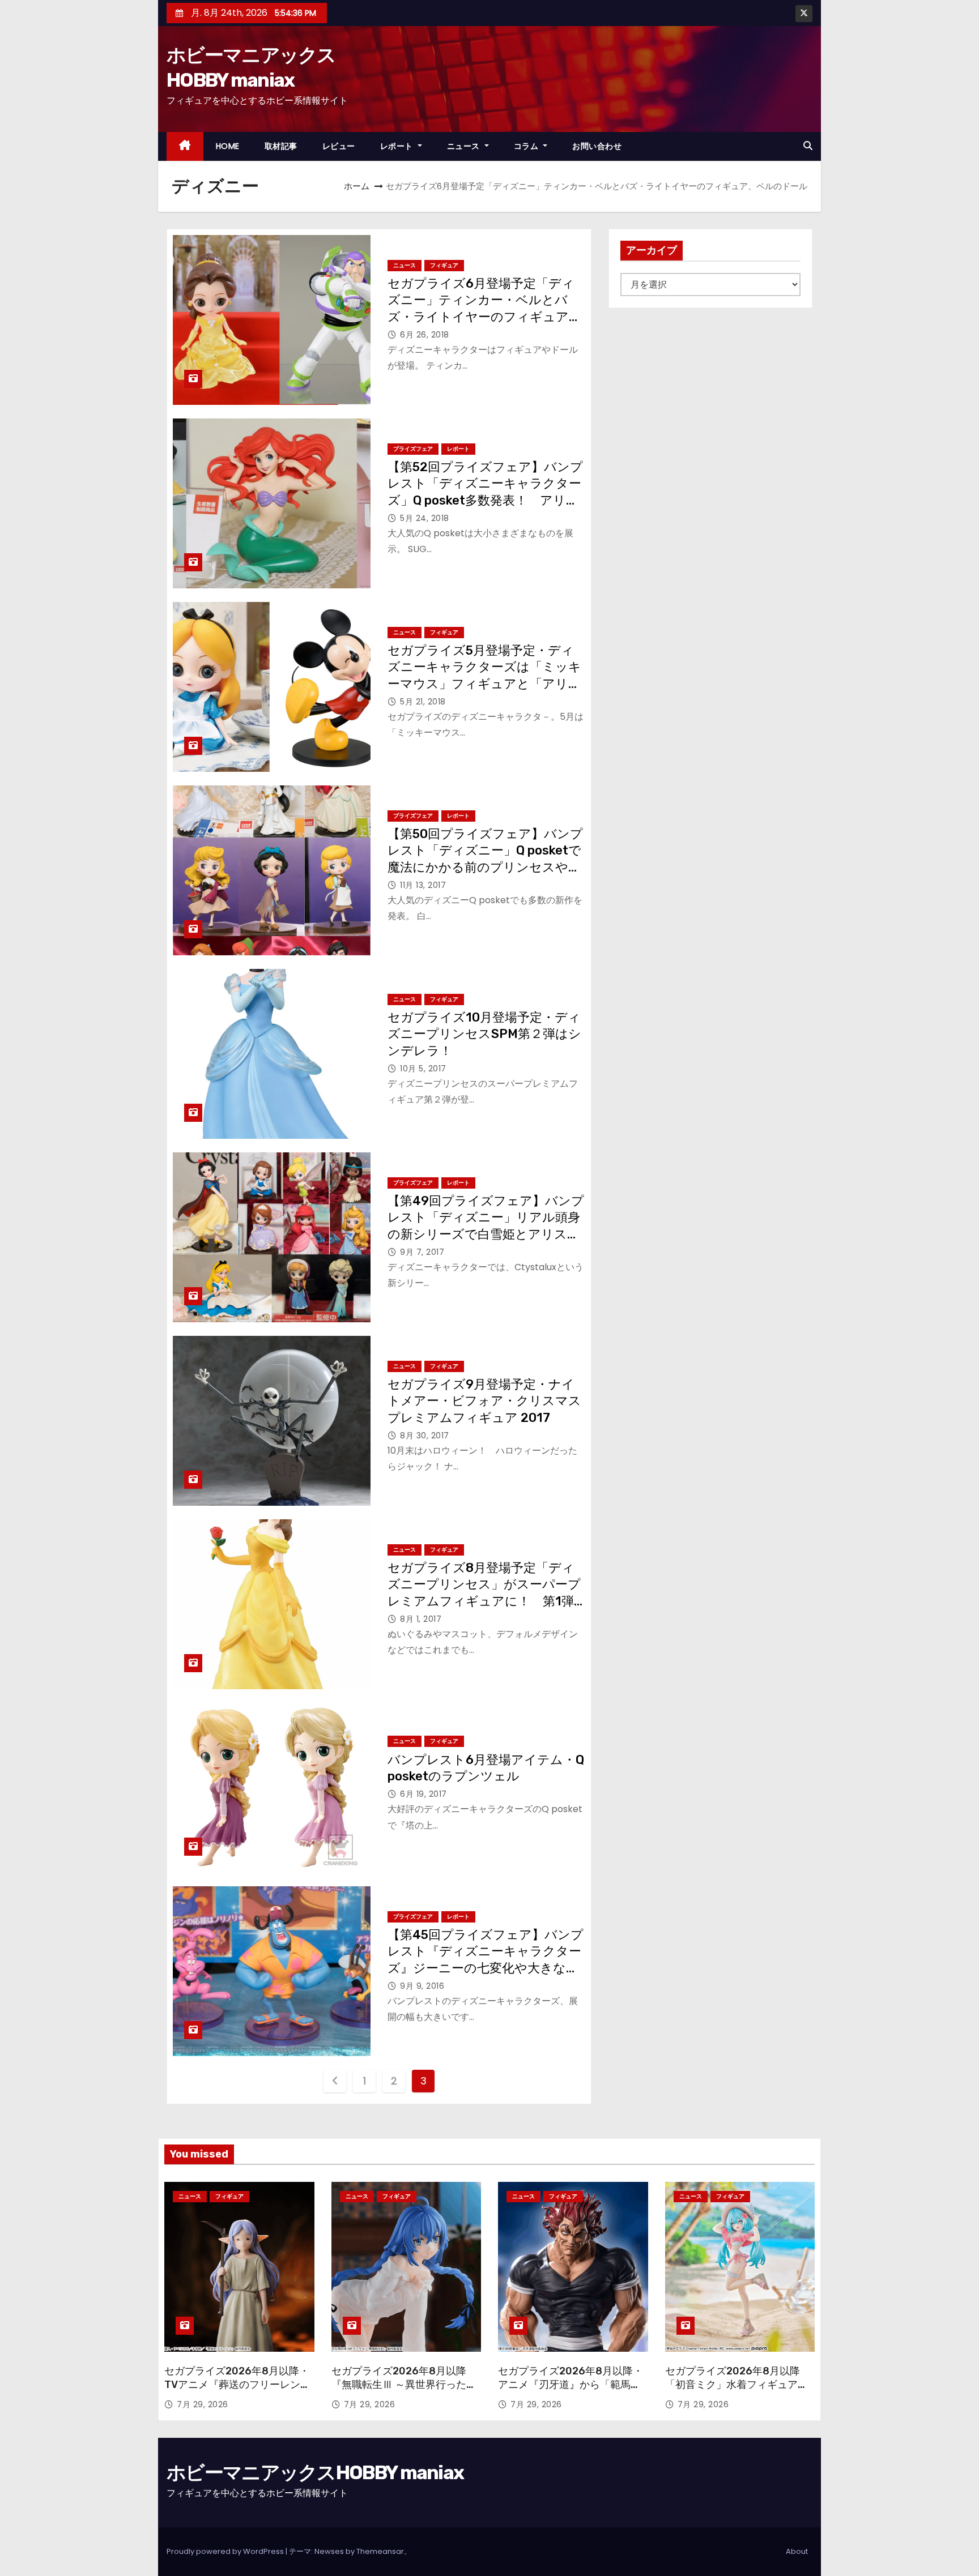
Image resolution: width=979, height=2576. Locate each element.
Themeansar (380, 2551)
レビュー (339, 146)
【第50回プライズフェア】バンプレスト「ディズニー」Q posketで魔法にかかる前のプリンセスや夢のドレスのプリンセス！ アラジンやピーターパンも (485, 867)
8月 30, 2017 (425, 1436)
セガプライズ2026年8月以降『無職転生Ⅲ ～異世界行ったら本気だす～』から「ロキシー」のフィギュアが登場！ (404, 2391)
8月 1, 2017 (421, 1619)
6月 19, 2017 (423, 1794)
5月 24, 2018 (425, 518)
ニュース (465, 146)
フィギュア (444, 265)
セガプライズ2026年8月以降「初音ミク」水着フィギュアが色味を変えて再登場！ (737, 2385)
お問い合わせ (597, 146)
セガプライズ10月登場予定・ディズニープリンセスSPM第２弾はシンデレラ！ (484, 1034)
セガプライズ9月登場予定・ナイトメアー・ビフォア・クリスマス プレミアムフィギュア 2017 (491, 1401)
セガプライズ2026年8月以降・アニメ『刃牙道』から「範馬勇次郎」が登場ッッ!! (571, 2385)
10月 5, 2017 (423, 1069)
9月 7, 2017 (422, 1252)
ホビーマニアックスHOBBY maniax (315, 2473)
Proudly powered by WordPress (226, 2551)
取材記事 (281, 146)
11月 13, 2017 (423, 885)
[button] (808, 146)
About (797, 2551)
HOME (228, 146)
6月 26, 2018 (425, 335)
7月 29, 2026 (203, 2404)
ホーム (357, 186)
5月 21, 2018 (423, 702)
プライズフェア (413, 449)
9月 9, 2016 (422, 1986)
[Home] (185, 146)
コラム (527, 146)
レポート (398, 146)
